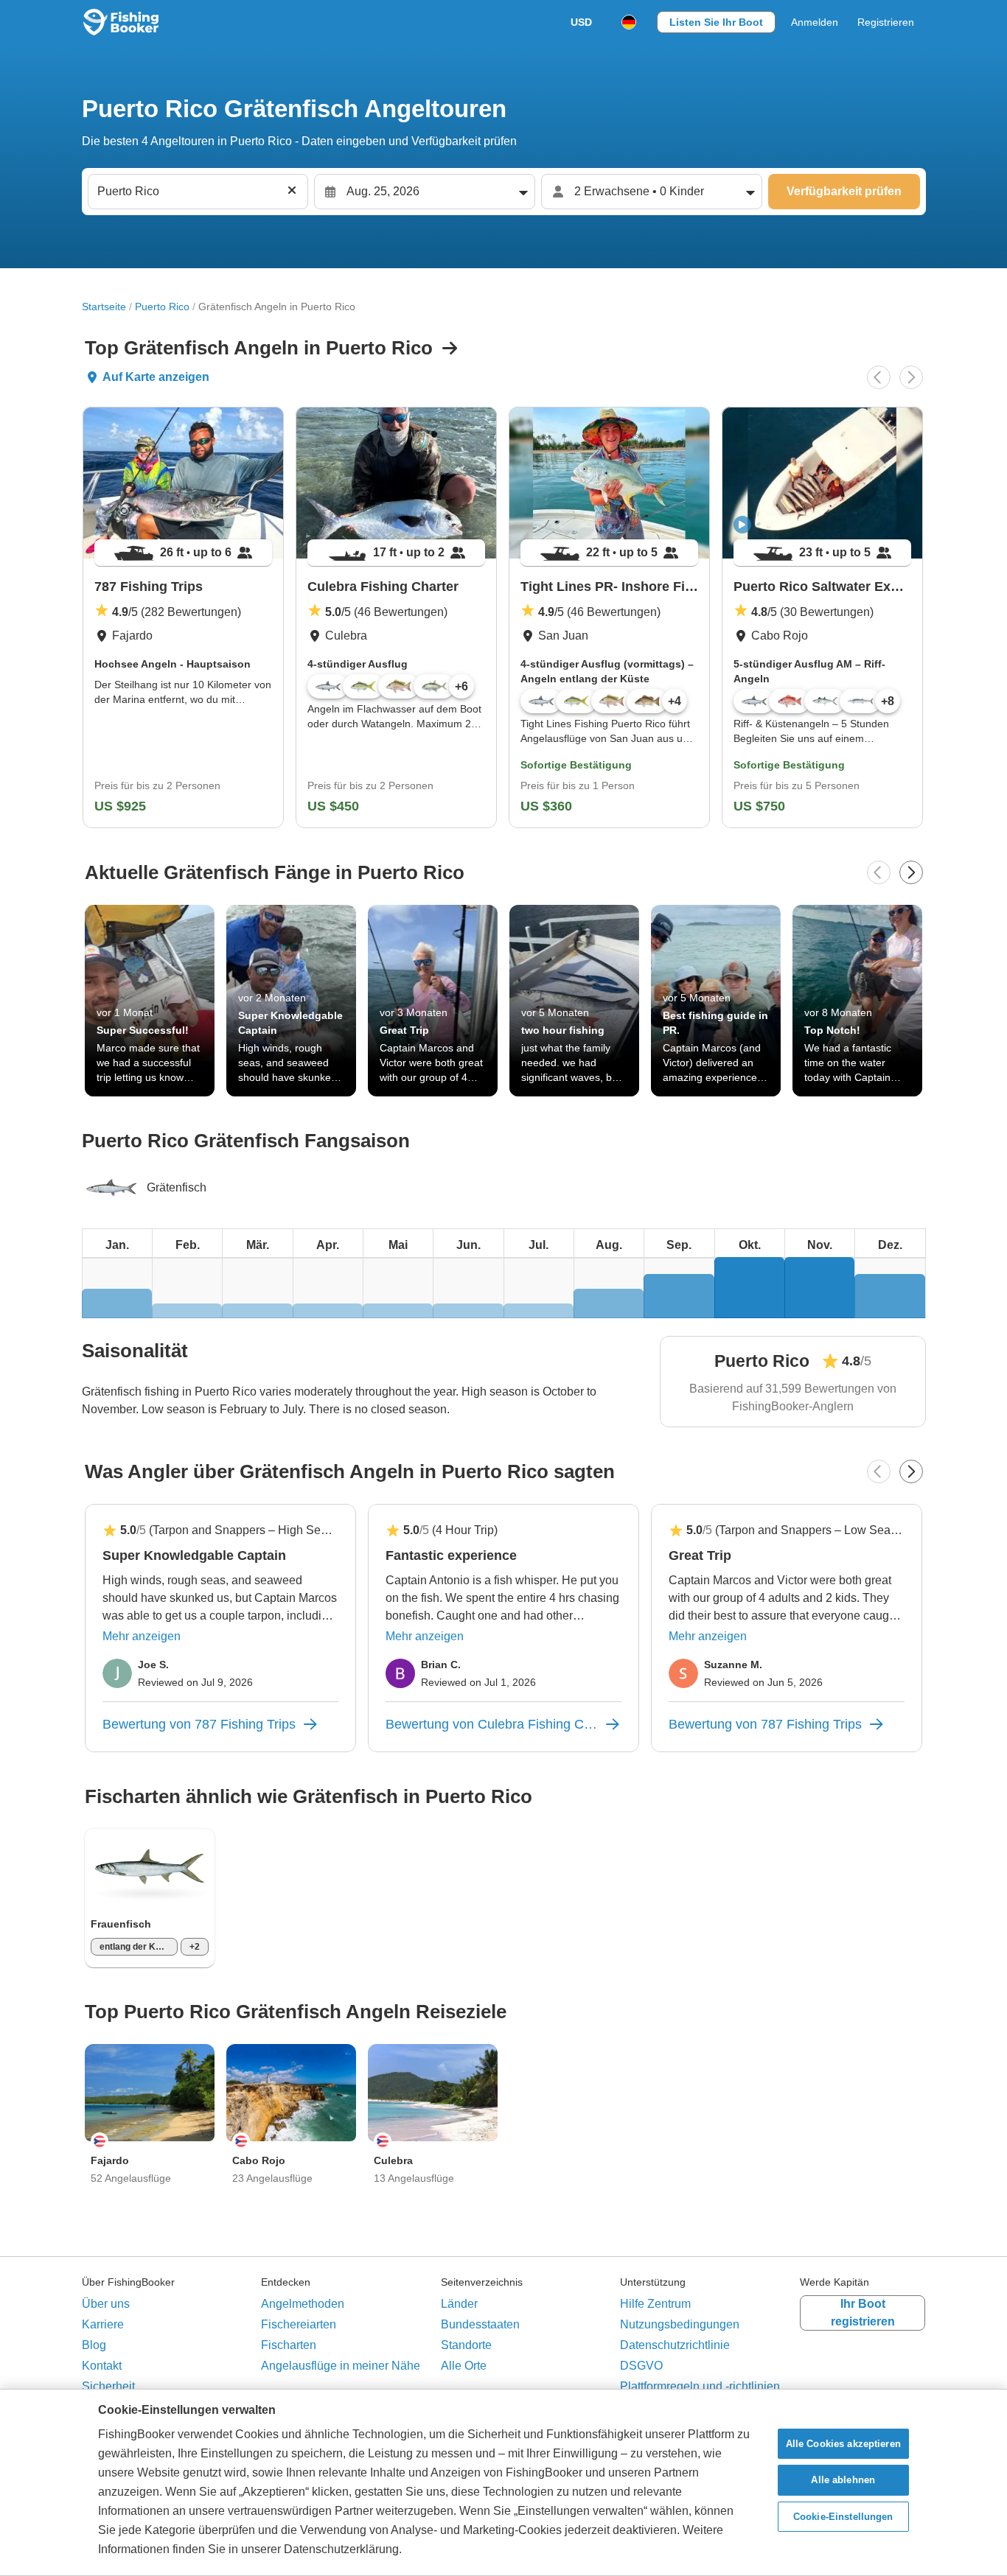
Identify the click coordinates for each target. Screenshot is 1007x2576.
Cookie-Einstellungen (843, 2517)
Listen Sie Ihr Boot (716, 22)
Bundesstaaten (480, 2324)
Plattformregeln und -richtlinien (700, 2386)
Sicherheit (108, 2386)
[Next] (911, 377)
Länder (459, 2304)
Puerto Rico (162, 307)
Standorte (466, 2345)
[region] (503, 2482)
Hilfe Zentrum (655, 2304)
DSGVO (641, 2366)
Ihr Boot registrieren (863, 2313)
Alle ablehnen (843, 2480)
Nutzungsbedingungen (680, 2324)
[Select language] (629, 22)
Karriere (103, 2324)
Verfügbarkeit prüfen (844, 191)
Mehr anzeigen (142, 1636)
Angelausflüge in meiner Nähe (341, 2366)
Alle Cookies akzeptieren (843, 2444)
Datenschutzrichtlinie (675, 2345)
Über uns (106, 2304)
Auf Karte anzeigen (156, 377)
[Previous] (879, 377)
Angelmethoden (303, 2304)
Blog (94, 2345)
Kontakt (102, 2366)
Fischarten (289, 2345)
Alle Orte (464, 2366)
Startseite (104, 307)
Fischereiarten (299, 2324)
